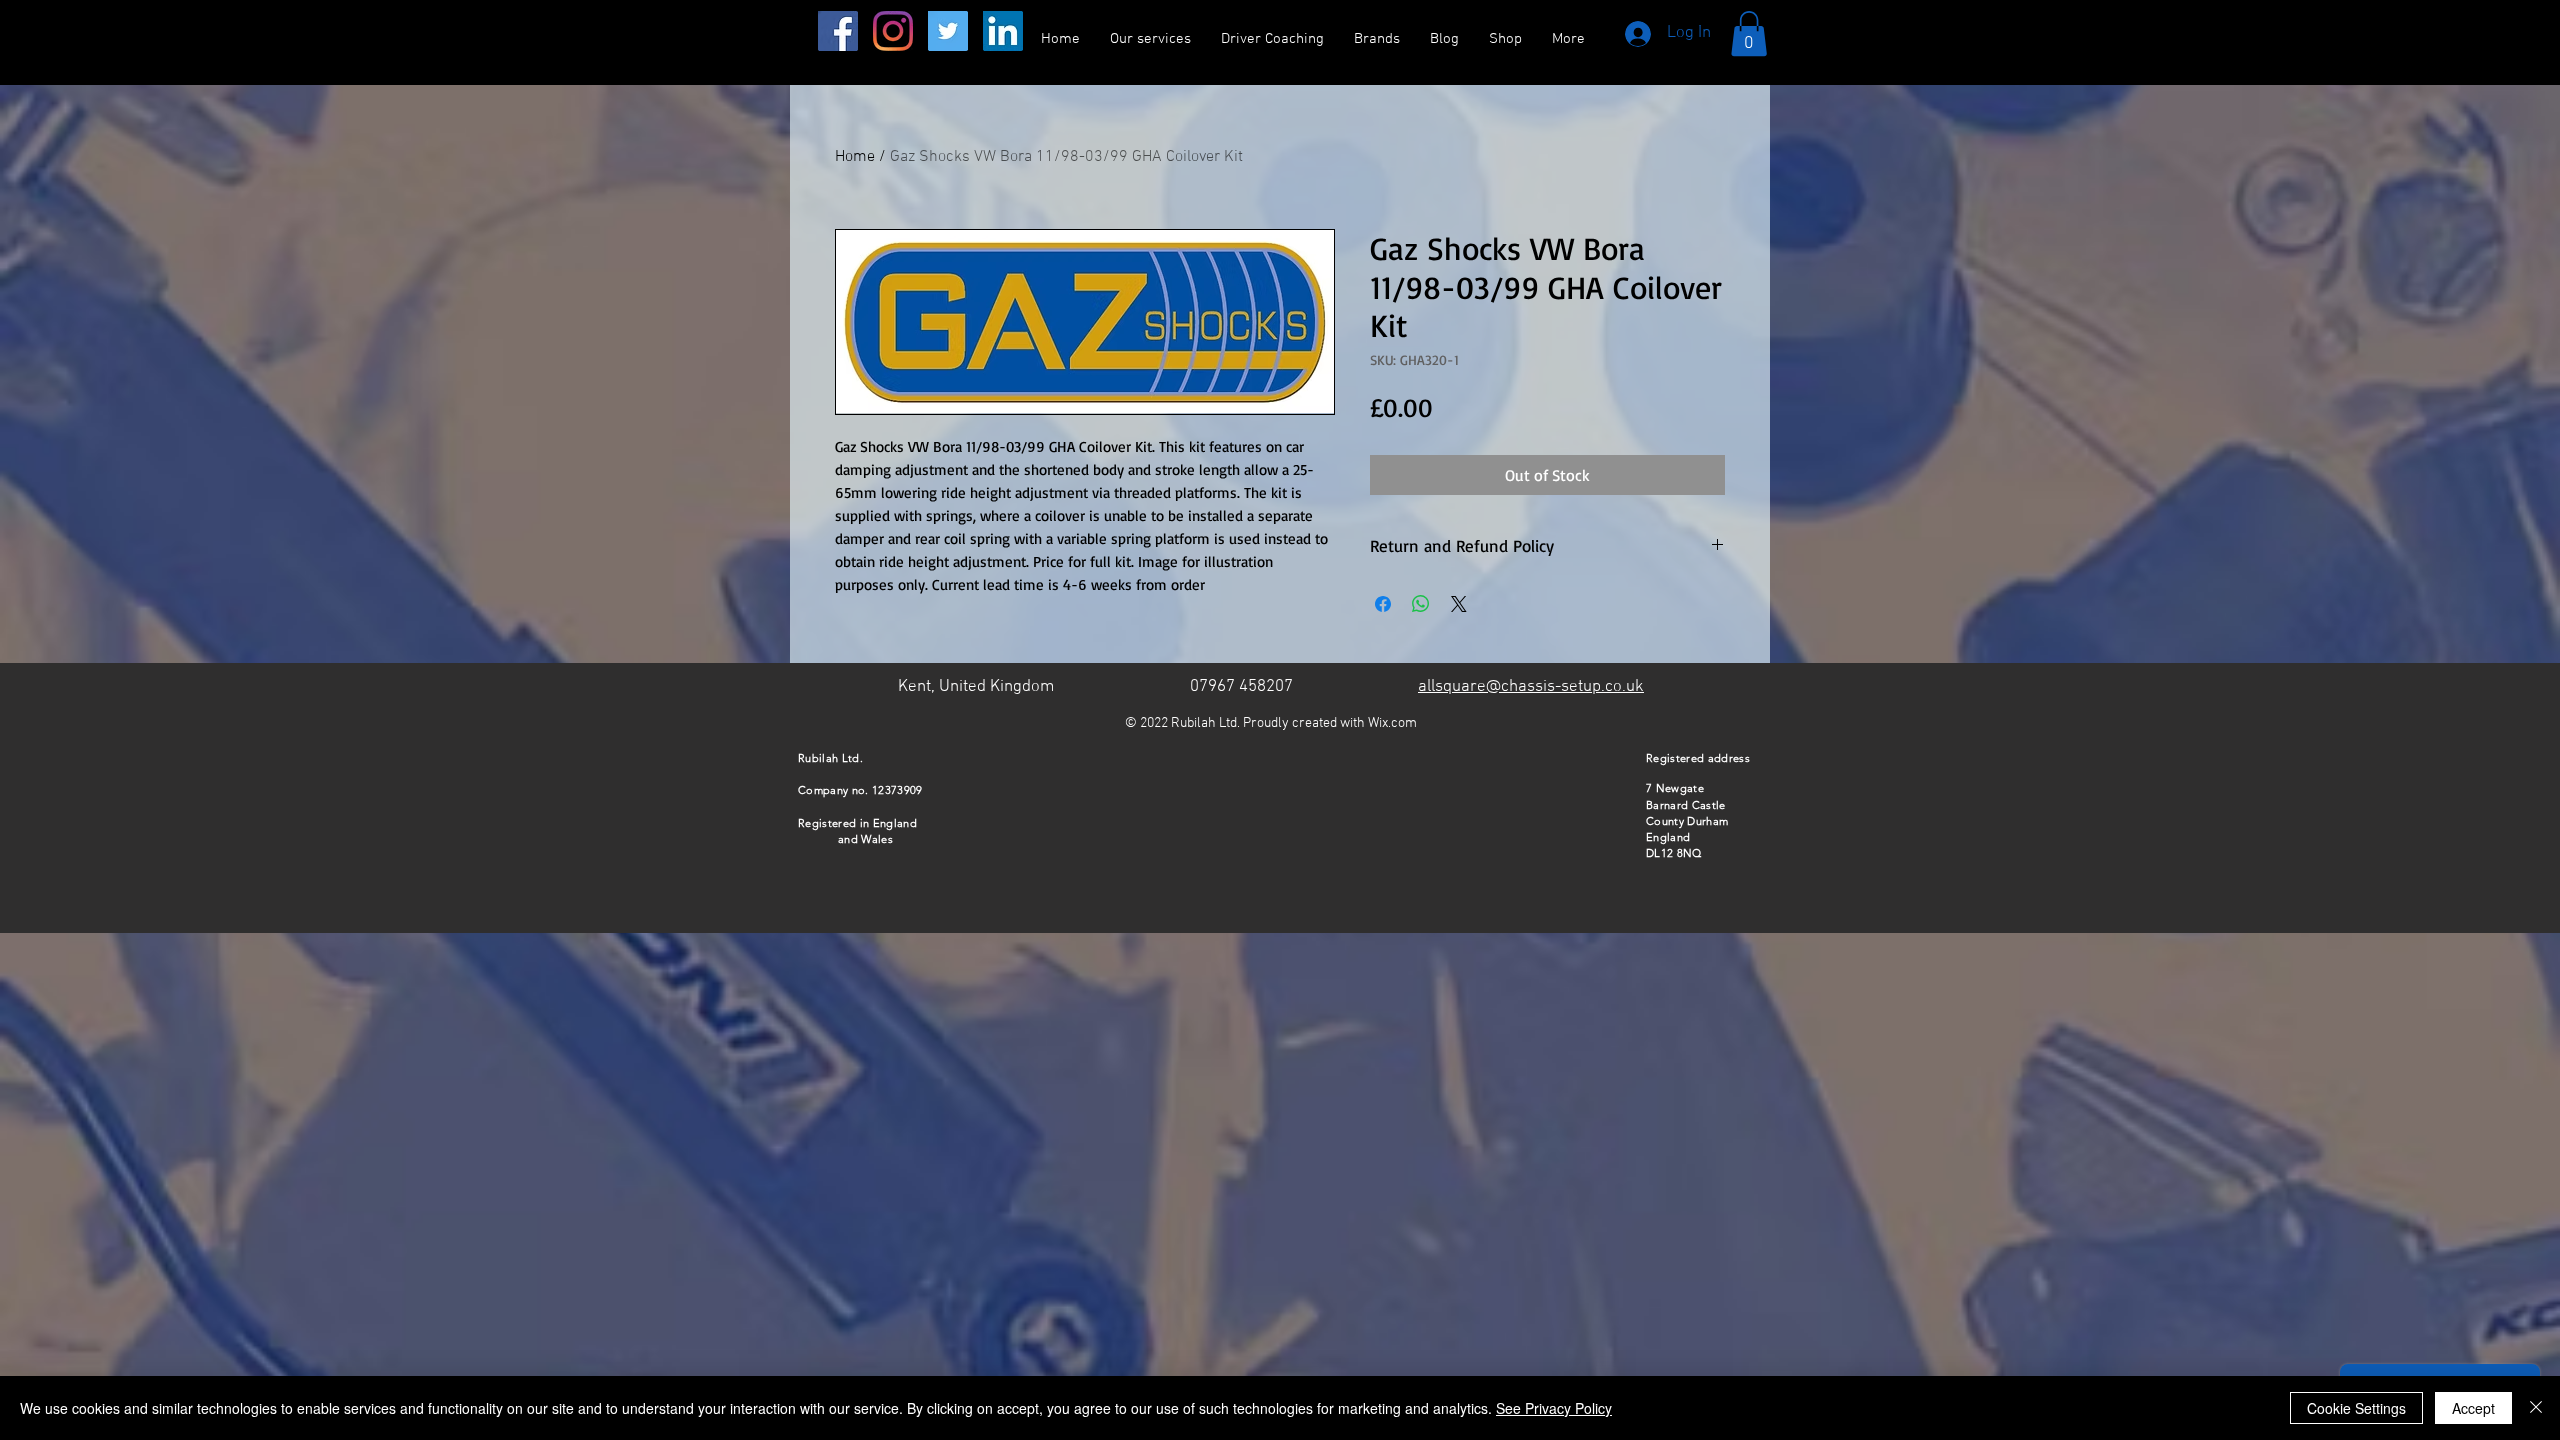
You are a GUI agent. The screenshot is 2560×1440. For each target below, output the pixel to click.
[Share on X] (1459, 604)
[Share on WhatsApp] (1421, 604)
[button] (1749, 33)
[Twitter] (948, 31)
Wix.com (1392, 723)
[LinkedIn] (1003, 31)
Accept (2473, 1408)
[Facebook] (838, 31)
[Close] (2536, 1408)
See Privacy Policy (1554, 1408)
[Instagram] (893, 31)
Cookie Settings (2356, 1408)
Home (855, 157)
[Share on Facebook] (1383, 604)
